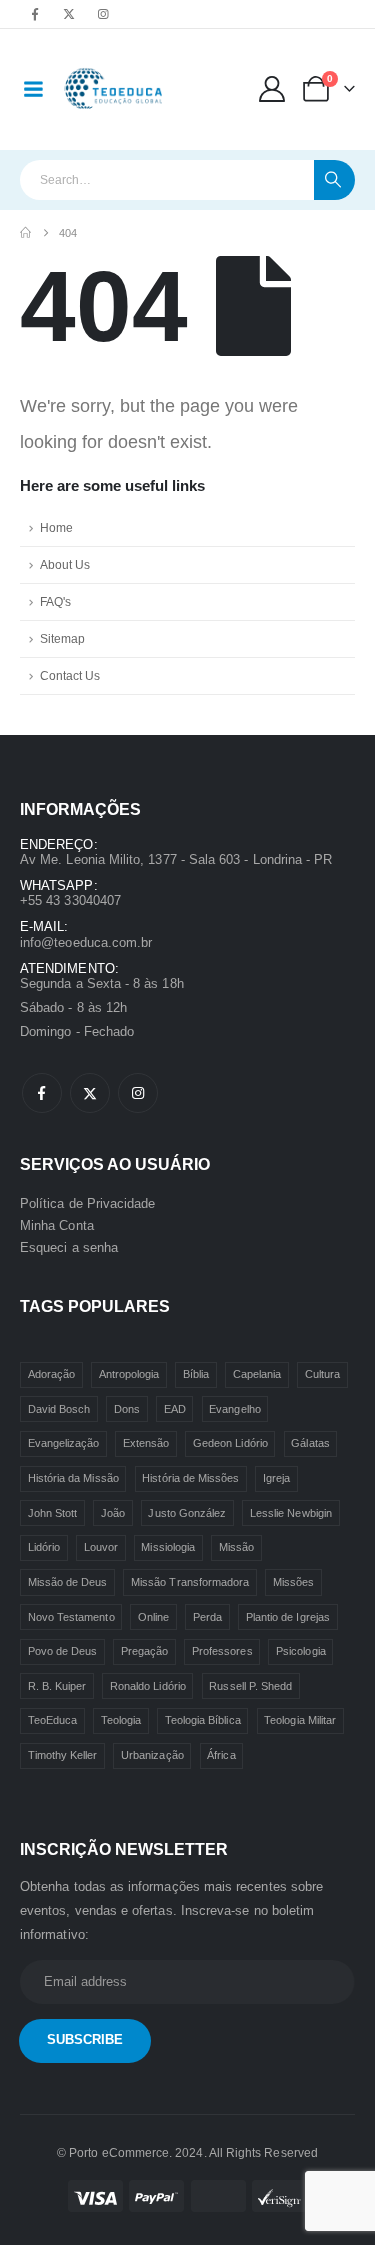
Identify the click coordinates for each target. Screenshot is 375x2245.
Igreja (276, 1478)
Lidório (44, 1547)
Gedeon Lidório (230, 1443)
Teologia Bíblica (203, 1720)
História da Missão (73, 1478)
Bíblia (196, 1374)
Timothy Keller (63, 1755)
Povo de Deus (63, 1651)
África (221, 1755)
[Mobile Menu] (33, 89)
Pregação (145, 1651)
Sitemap (62, 638)
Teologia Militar (300, 1720)
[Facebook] (35, 14)
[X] (69, 14)
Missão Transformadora (190, 1582)
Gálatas (310, 1443)
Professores (222, 1651)
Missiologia (168, 1547)
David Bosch (59, 1409)
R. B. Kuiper (57, 1686)
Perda (207, 1617)
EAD (175, 1409)
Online (153, 1617)
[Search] (334, 180)
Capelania (257, 1374)
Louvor (101, 1547)
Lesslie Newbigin (291, 1513)
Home (56, 527)
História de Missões (190, 1478)
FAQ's (55, 601)
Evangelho (235, 1409)
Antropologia (129, 1374)
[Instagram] (103, 14)
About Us (65, 564)
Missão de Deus (68, 1582)
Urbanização (152, 1755)
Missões (293, 1582)
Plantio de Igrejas (288, 1617)
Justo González (187, 1513)
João (113, 1513)
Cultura (322, 1374)
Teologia (121, 1720)
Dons (127, 1409)
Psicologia (301, 1651)
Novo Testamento (71, 1617)
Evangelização (64, 1443)
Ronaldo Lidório (148, 1686)
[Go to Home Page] (25, 233)
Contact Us (70, 675)
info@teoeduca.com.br (86, 942)
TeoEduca (53, 1720)
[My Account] (272, 89)
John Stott (53, 1513)
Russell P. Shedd (250, 1686)
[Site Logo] (114, 89)
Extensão (146, 1443)
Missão (236, 1547)
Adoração (52, 1374)
